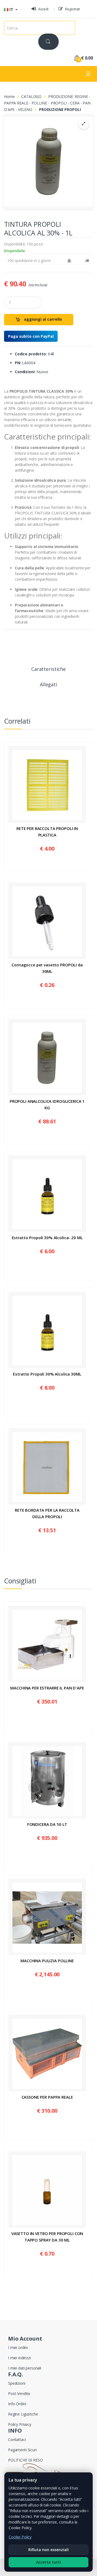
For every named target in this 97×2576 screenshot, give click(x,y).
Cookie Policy (20, 2537)
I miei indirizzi (19, 2358)
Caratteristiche (48, 669)
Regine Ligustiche (23, 2414)
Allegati (48, 685)
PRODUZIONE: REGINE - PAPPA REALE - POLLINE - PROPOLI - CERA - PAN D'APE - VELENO (47, 103)
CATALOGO (31, 96)
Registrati (72, 9)
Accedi (43, 9)
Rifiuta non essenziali (48, 2550)
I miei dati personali (25, 2368)
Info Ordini (17, 2404)
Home (9, 96)
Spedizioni (17, 2383)
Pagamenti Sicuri (22, 2450)
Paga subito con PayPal (31, 336)
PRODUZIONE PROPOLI (60, 109)
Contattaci (17, 2439)
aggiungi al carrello (42, 319)
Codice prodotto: (31, 354)
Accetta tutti (48, 2562)
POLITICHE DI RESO (25, 2460)
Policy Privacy (20, 2424)
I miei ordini (18, 2347)
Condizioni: (25, 372)
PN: (18, 363)
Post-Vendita (19, 2393)
